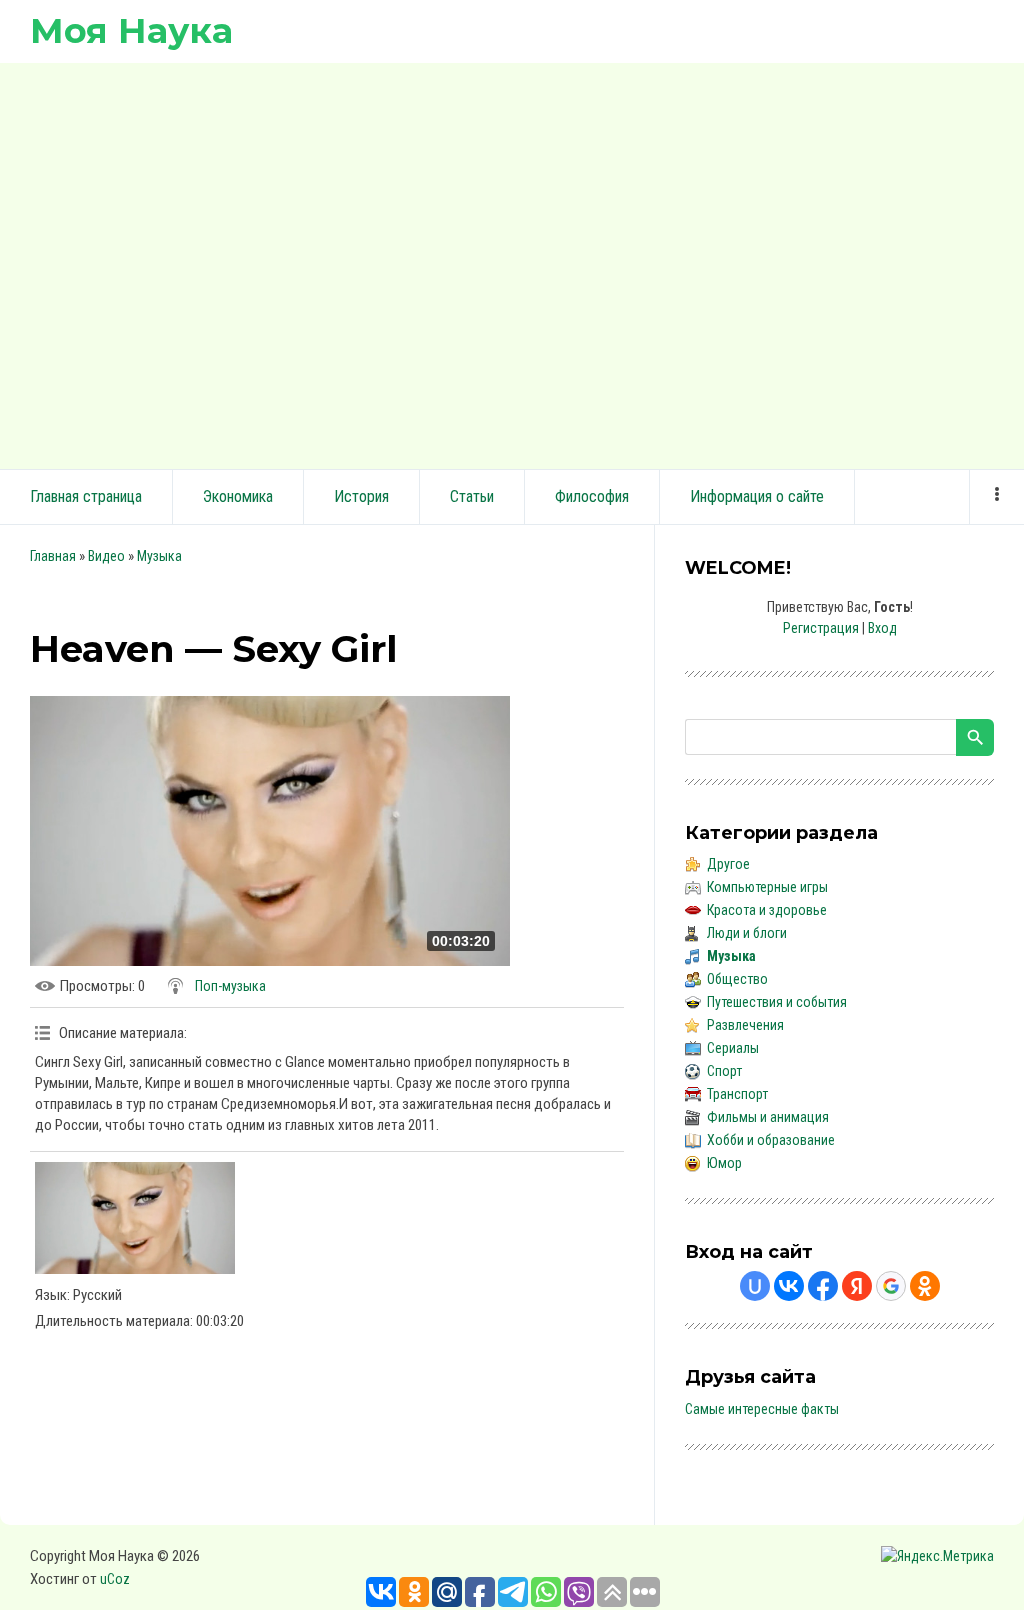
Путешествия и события (777, 1002)
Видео (106, 556)
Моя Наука (131, 30)
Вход (882, 628)
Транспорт (737, 1094)
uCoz (115, 1579)
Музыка (159, 556)
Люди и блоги (747, 933)
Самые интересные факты (762, 1409)
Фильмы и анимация (768, 1117)
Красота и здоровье (767, 910)
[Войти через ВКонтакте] (789, 1286)
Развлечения (745, 1025)
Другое (728, 864)
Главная (53, 556)
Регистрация (821, 628)
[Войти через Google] (891, 1286)
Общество (737, 979)
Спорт (724, 1071)
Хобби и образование (771, 1140)
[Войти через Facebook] (823, 1286)
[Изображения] (135, 1218)
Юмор (724, 1163)
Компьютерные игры (767, 887)
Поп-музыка (230, 986)
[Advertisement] (512, 263)
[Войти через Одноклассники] (925, 1286)
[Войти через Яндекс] (857, 1286)
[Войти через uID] (755, 1286)
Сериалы (733, 1048)
